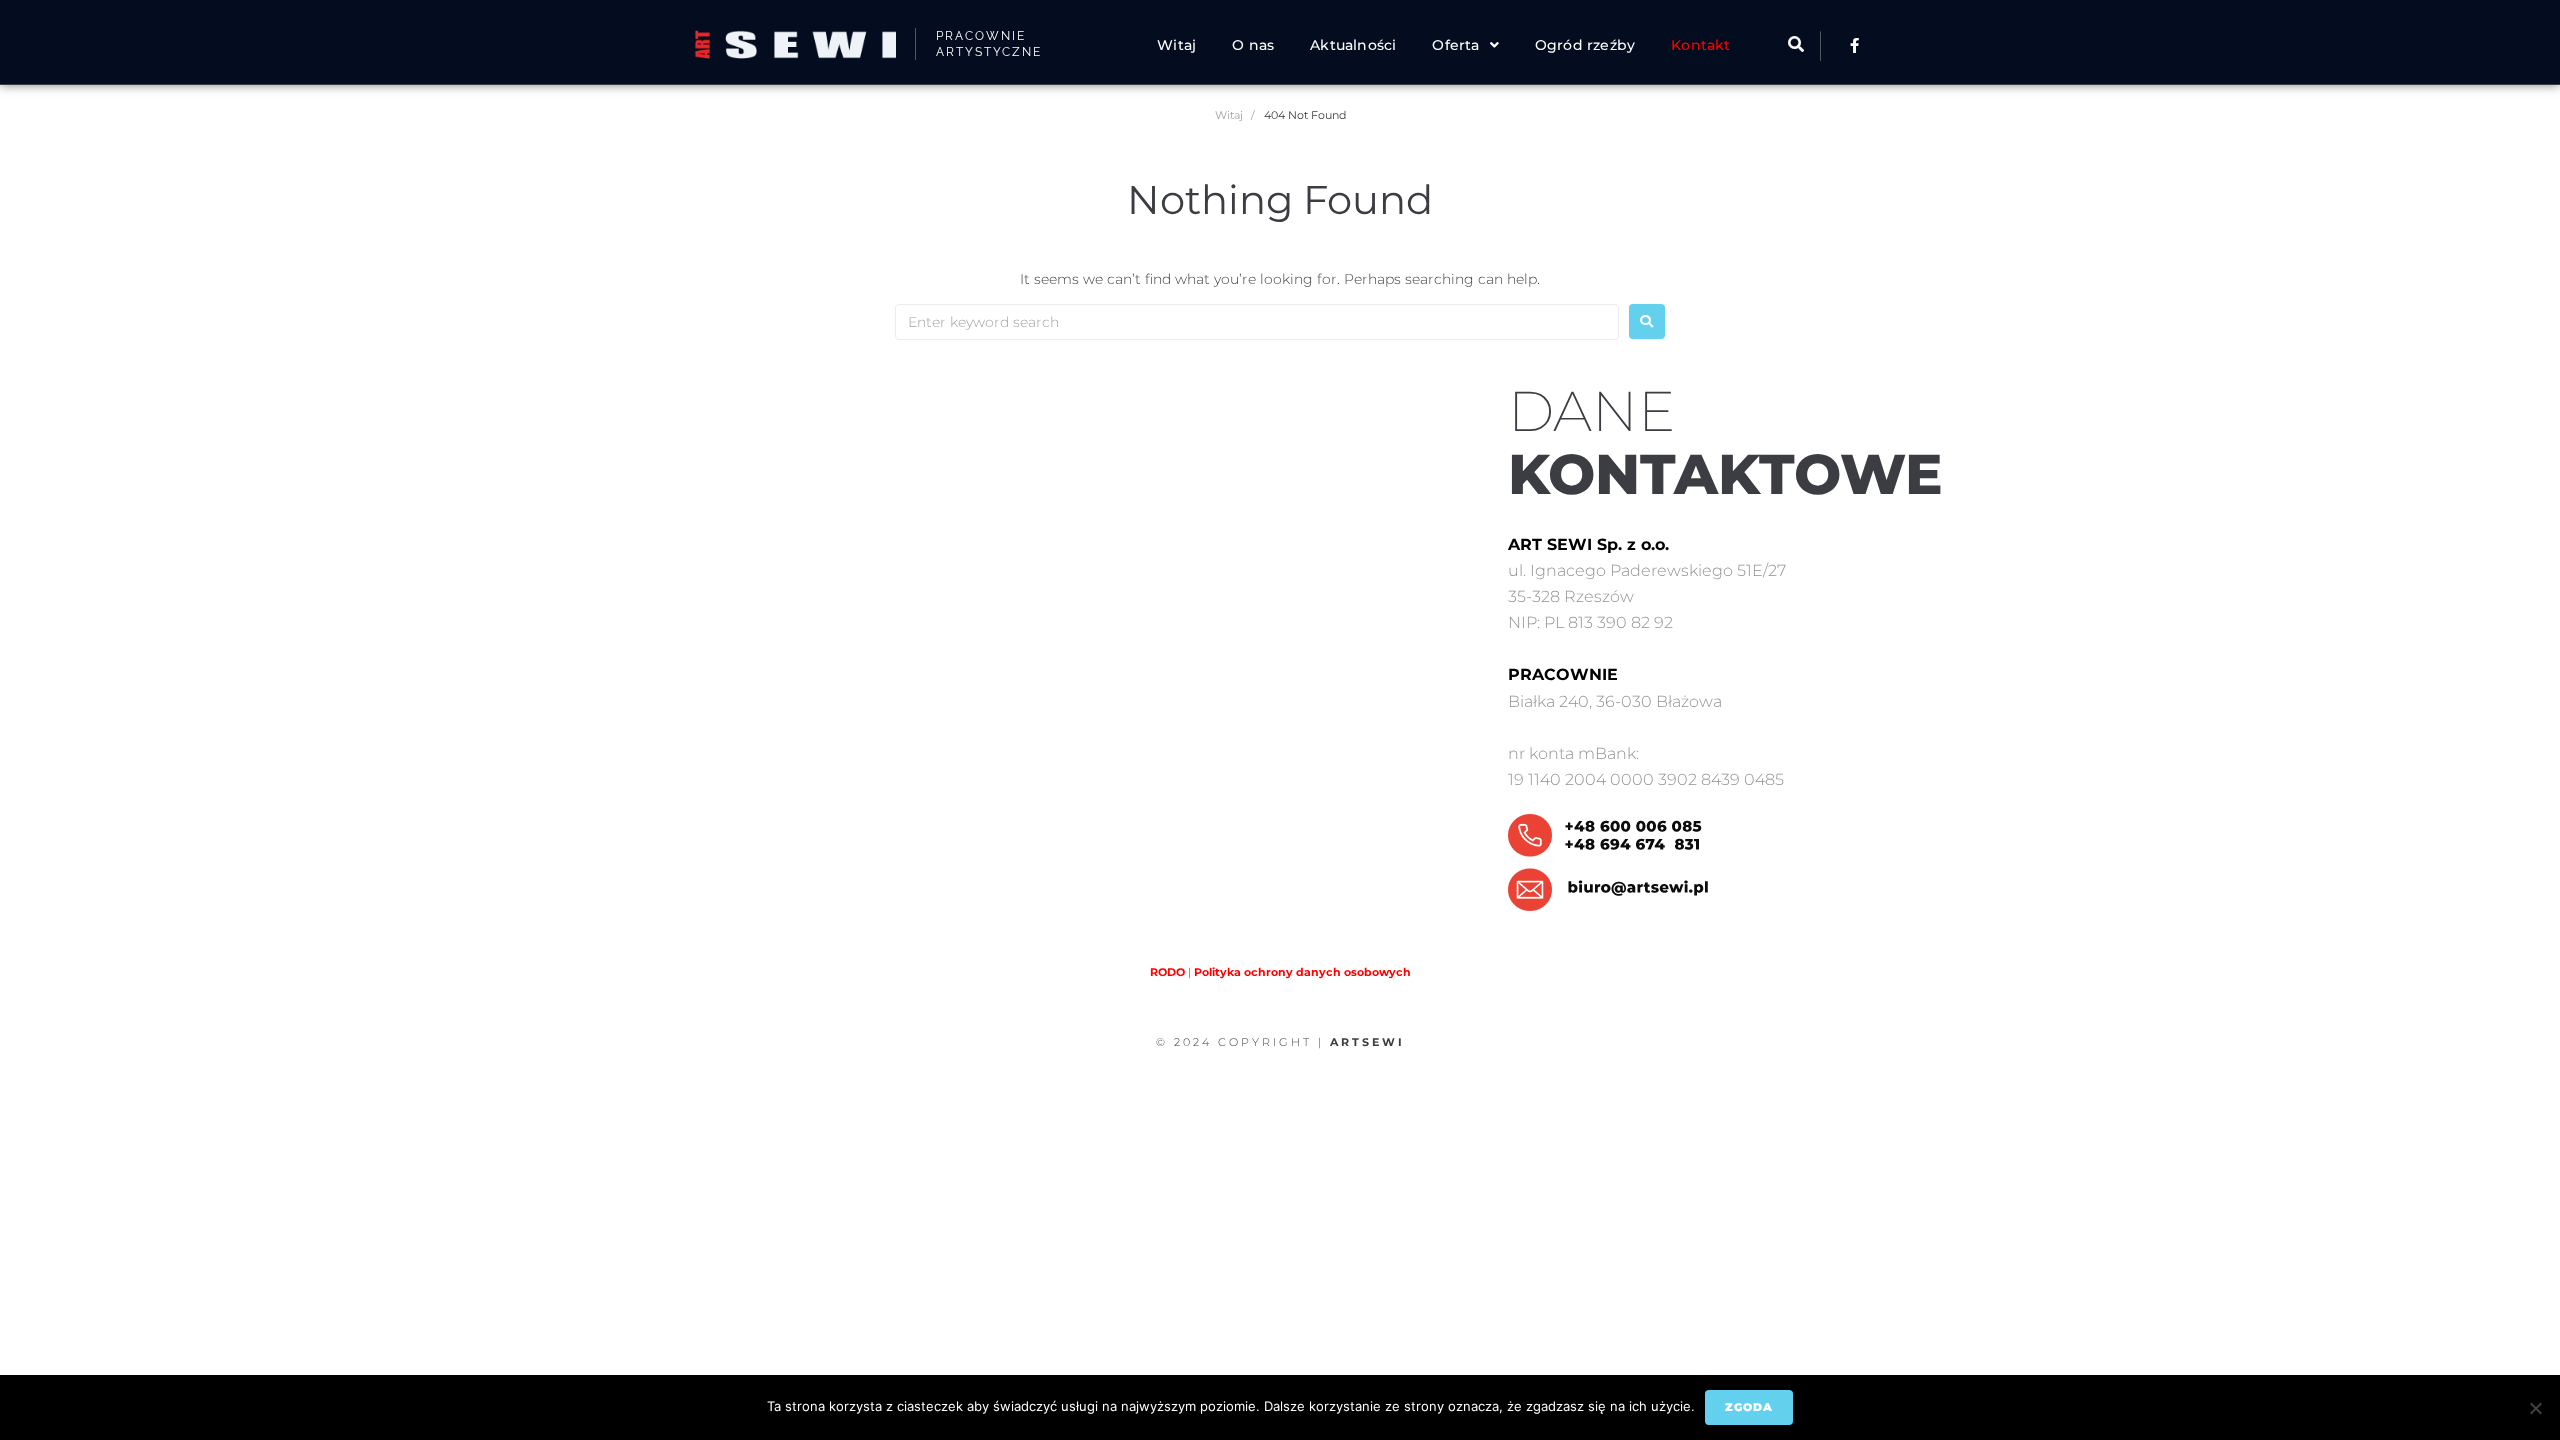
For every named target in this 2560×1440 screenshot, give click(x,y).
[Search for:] (1257, 322)
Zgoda (1749, 1407)
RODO (1167, 972)
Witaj (1229, 115)
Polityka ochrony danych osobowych (1302, 972)
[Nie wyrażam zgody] (2535, 1408)
